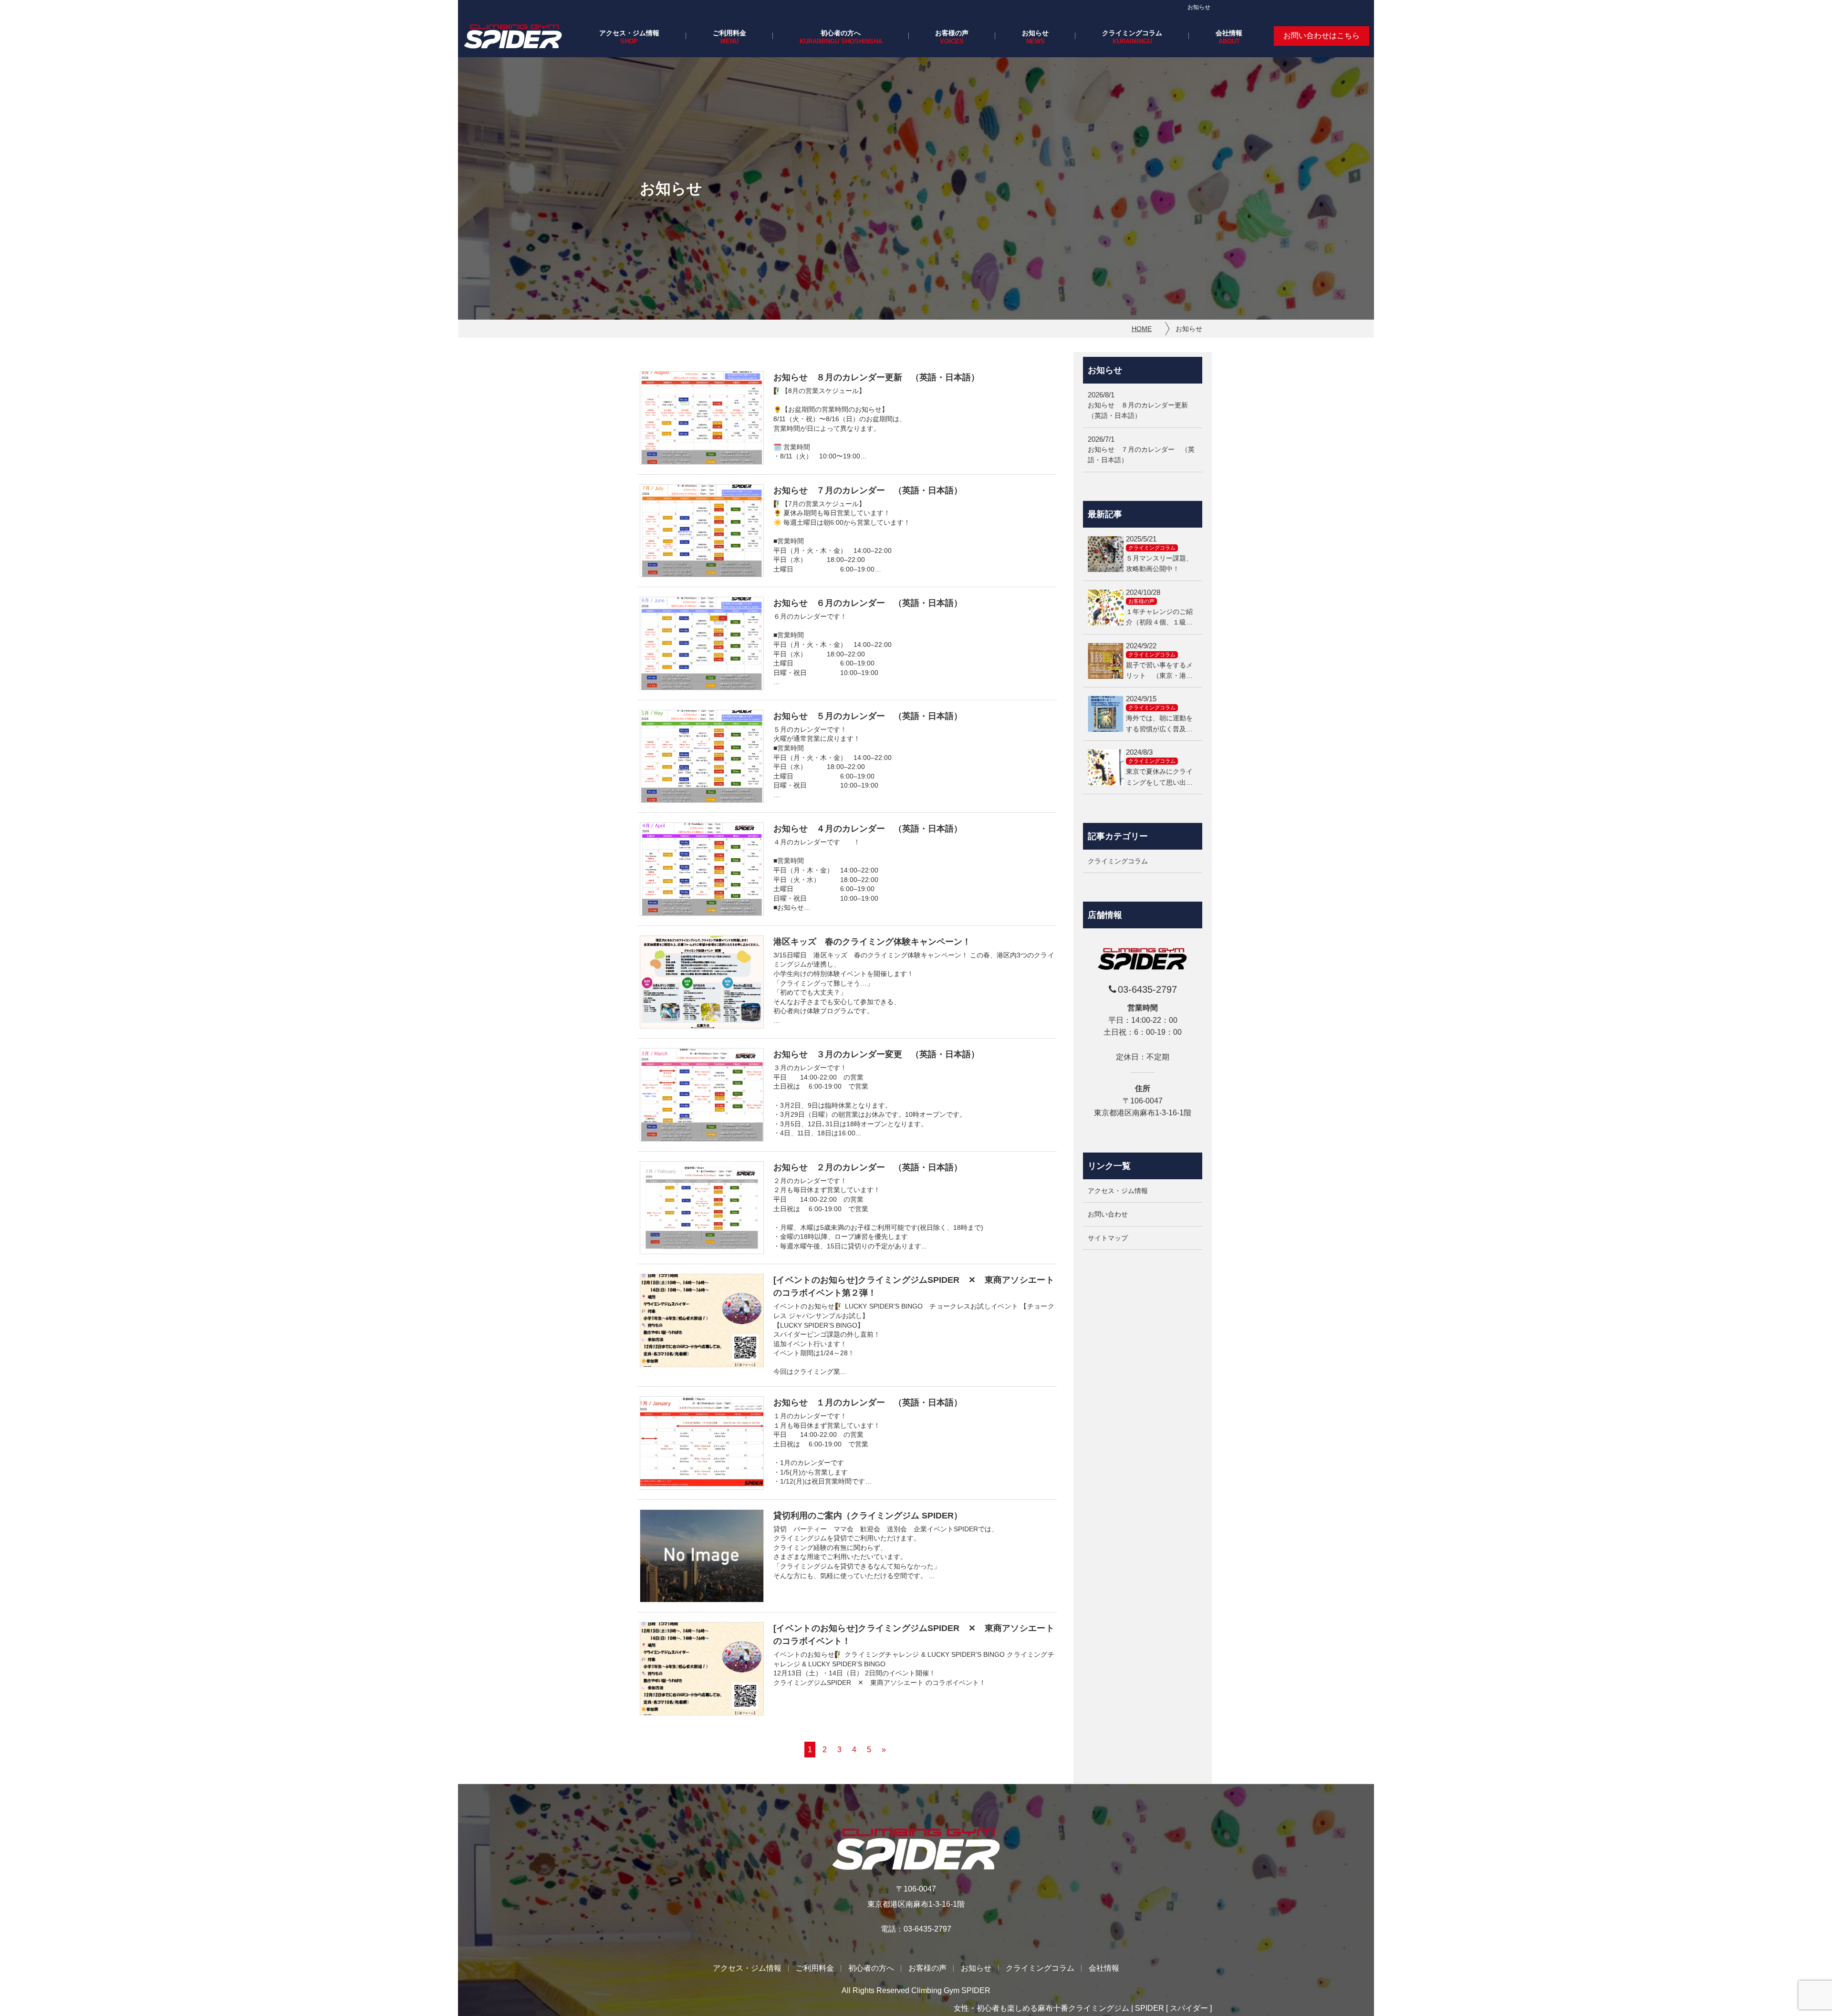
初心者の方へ (841, 33)
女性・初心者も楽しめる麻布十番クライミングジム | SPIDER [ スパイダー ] (1083, 2008)
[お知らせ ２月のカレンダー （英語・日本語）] (702, 1208)
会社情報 (1229, 33)
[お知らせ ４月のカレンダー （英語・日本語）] (702, 869)
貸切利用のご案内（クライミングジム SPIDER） (868, 1516)
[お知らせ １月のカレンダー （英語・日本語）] (702, 1443)
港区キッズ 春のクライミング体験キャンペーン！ (872, 942)
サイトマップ (1108, 1238)
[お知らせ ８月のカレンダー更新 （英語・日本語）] (702, 418)
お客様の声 (952, 33)
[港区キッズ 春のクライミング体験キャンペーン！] (702, 982)
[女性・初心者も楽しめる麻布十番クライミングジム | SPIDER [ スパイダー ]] (513, 36)
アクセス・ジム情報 (629, 33)
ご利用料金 (729, 33)
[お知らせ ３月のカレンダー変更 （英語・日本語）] (702, 1095)
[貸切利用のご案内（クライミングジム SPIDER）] (702, 1556)
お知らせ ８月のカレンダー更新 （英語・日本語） (876, 377)
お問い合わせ (1108, 1215)
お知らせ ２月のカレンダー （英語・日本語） (868, 1167)
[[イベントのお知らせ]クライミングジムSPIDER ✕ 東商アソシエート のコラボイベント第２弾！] (702, 1320)
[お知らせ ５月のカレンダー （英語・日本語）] (702, 757)
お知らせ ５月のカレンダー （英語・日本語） (868, 716)
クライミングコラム (1132, 33)
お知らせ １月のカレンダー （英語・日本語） (868, 1403)
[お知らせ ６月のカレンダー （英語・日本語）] (702, 644)
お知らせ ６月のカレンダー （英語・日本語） (868, 603)
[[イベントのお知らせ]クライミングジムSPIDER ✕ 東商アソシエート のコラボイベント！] (702, 1669)
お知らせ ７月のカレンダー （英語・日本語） (868, 490)
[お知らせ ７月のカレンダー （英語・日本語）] (702, 531)
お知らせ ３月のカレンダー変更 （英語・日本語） (876, 1054)
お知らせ (1035, 33)
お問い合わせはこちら (1322, 36)
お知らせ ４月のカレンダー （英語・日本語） (868, 829)
